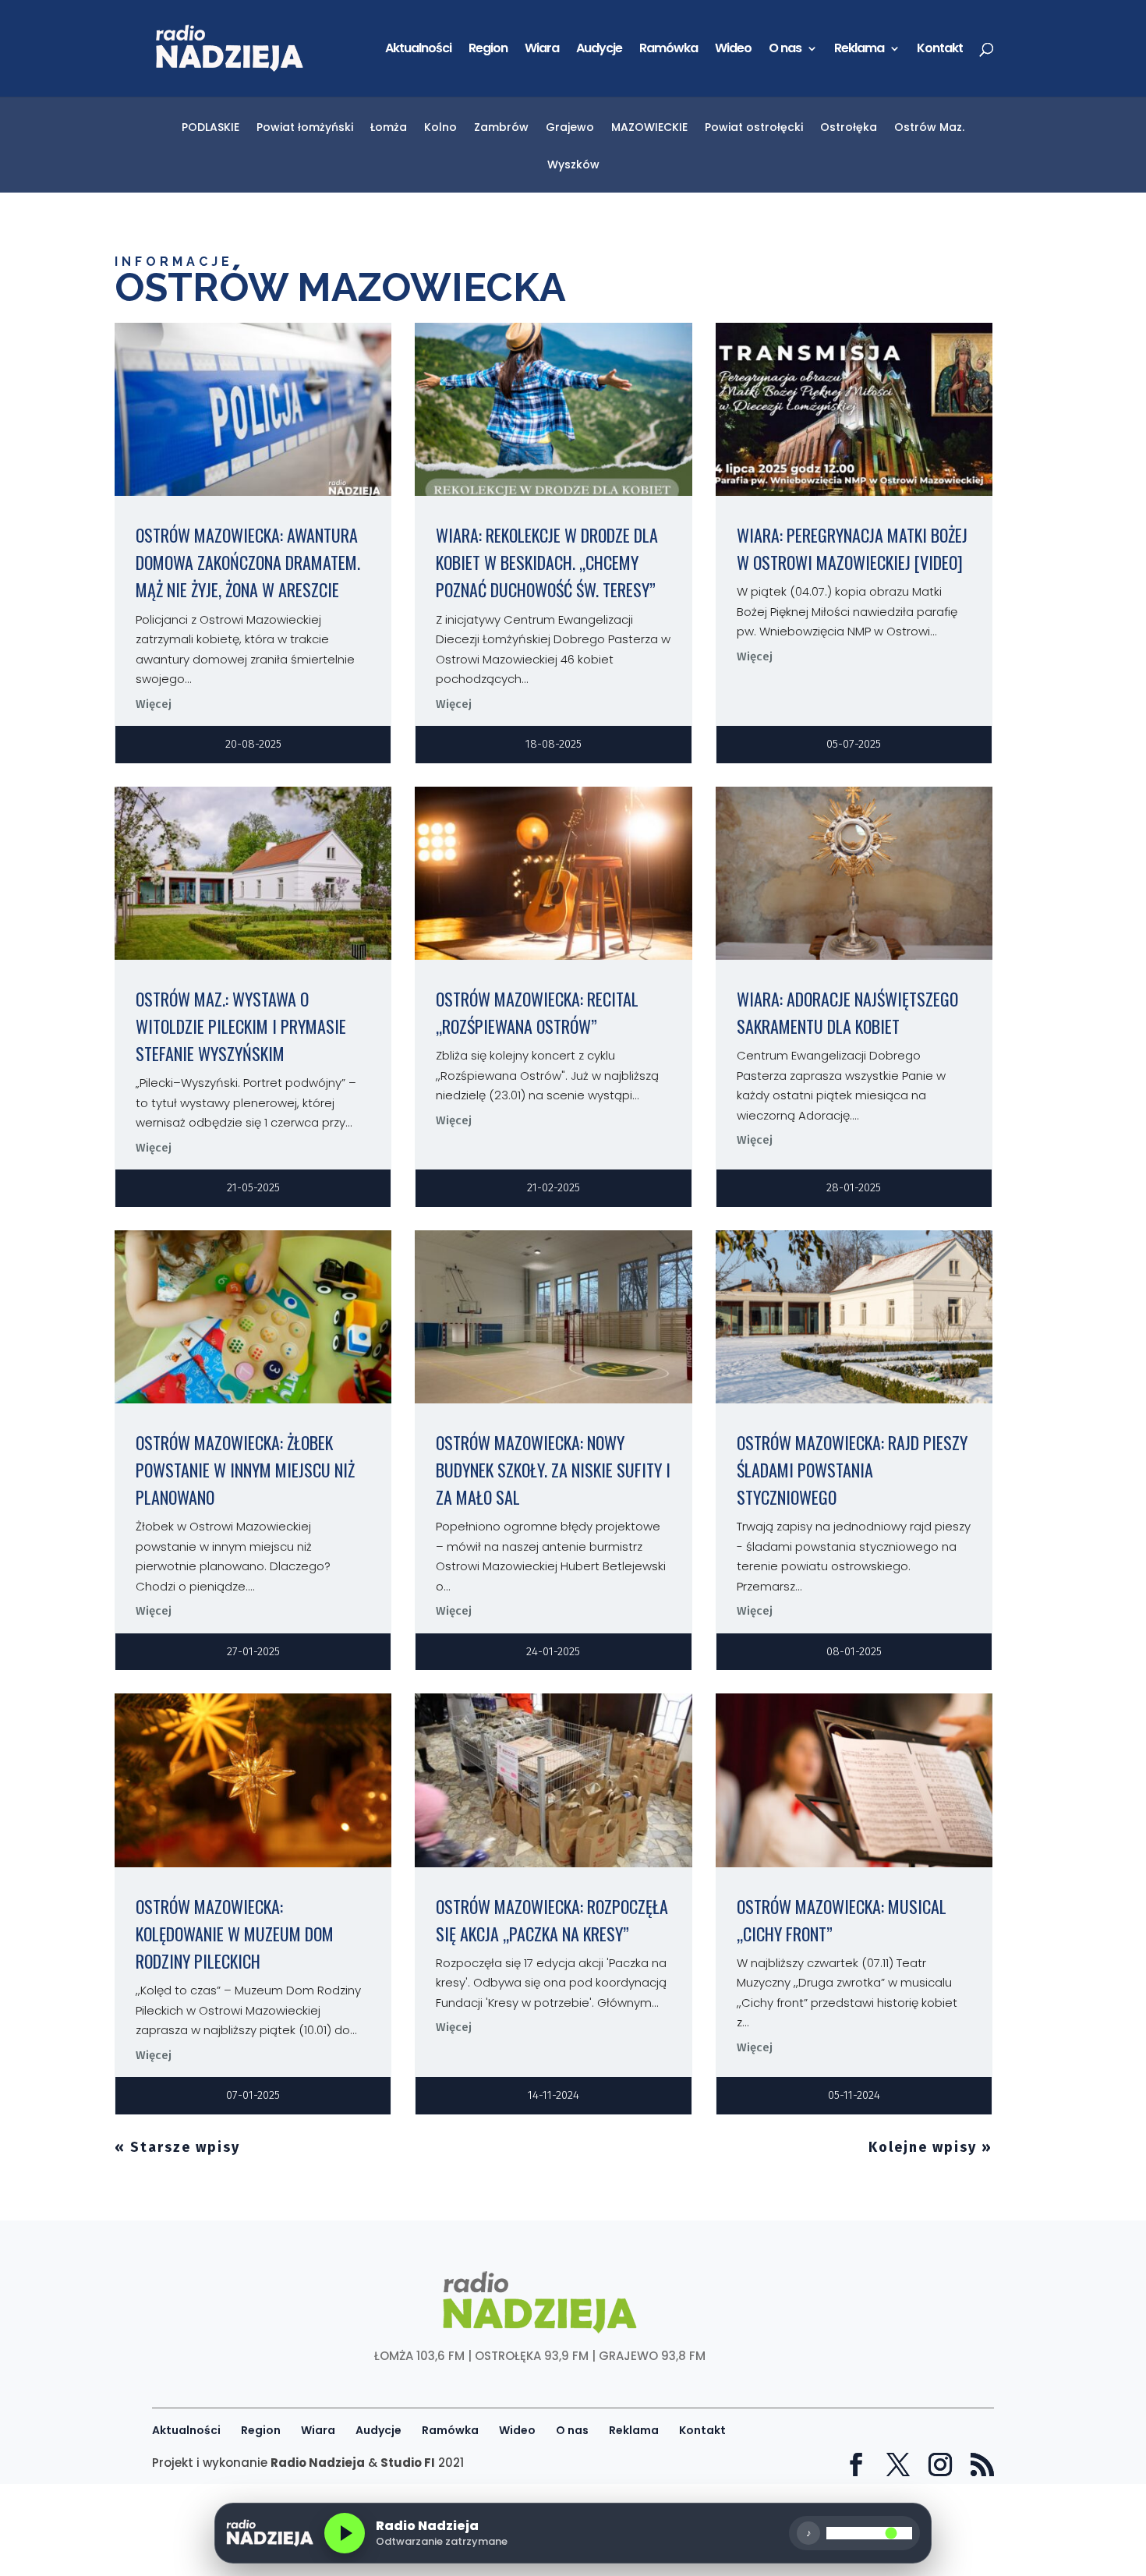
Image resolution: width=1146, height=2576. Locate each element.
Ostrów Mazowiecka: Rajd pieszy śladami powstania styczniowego (852, 1470)
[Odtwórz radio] (345, 2533)
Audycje (599, 50)
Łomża (389, 128)
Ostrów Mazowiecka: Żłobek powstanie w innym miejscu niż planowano (245, 1470)
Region (488, 50)
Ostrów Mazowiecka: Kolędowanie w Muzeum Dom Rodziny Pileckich (235, 1934)
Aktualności (418, 50)
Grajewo (570, 128)
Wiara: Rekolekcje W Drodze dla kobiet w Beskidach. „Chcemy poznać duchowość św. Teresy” (547, 562)
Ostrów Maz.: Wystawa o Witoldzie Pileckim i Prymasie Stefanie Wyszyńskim (241, 1026)
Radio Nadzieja (318, 2463)
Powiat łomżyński (305, 128)
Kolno (440, 128)
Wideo (733, 50)
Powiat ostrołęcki (754, 128)
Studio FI (408, 2463)
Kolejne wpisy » (930, 2147)
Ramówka (668, 50)
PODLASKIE (210, 128)
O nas (785, 50)
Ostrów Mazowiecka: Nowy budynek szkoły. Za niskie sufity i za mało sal (553, 1470)
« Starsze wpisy (177, 2147)
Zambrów (501, 128)
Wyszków (573, 166)
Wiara (542, 50)
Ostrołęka (849, 128)
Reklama (859, 50)
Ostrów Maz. (929, 128)
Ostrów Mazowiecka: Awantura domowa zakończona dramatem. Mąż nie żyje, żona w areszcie (248, 562)
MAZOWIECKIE (649, 128)
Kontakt (940, 50)
